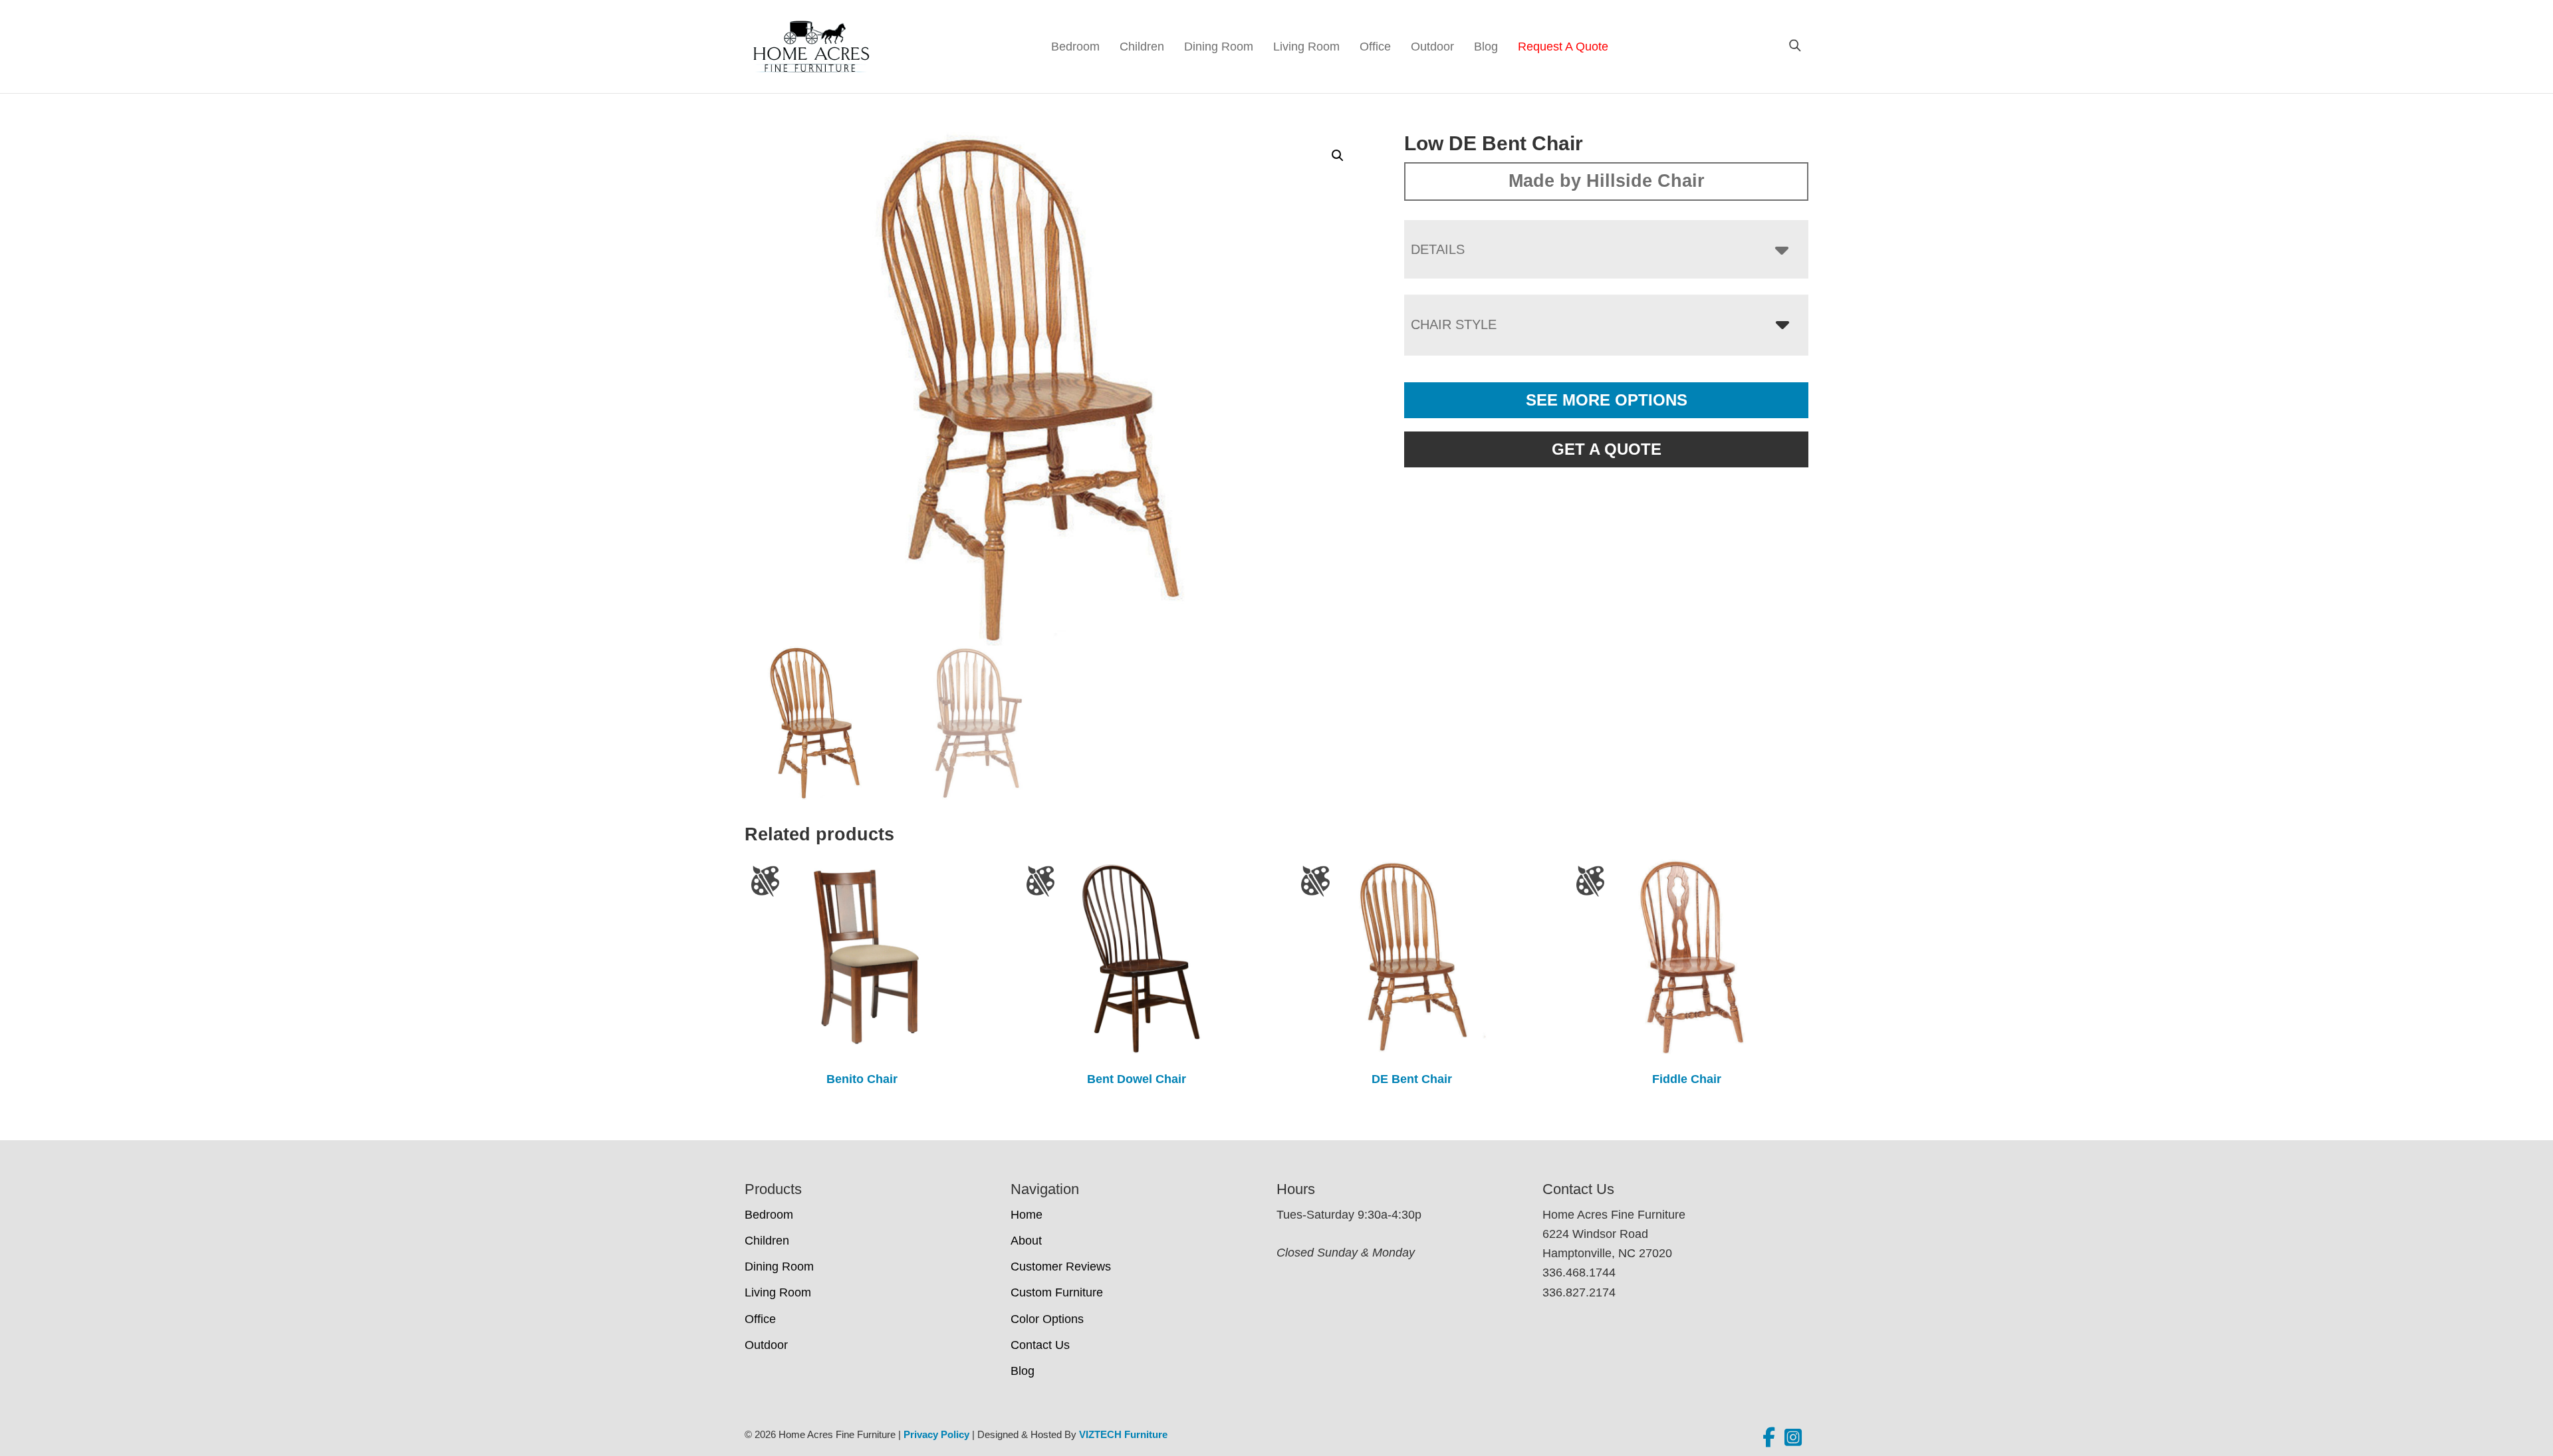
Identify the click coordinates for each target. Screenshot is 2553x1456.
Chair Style (1454, 324)
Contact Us (1040, 1345)
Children (1142, 47)
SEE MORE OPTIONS (1607, 400)
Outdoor (1432, 47)
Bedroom (1075, 47)
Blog (1486, 47)
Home (1027, 1215)
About (1026, 1241)
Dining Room (1219, 47)
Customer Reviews (1061, 1267)
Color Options (1047, 1319)
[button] (1338, 156)
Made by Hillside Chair (1607, 181)
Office (1375, 47)
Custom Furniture (1057, 1292)
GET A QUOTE (1607, 449)
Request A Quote (1563, 47)
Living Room (1306, 47)
